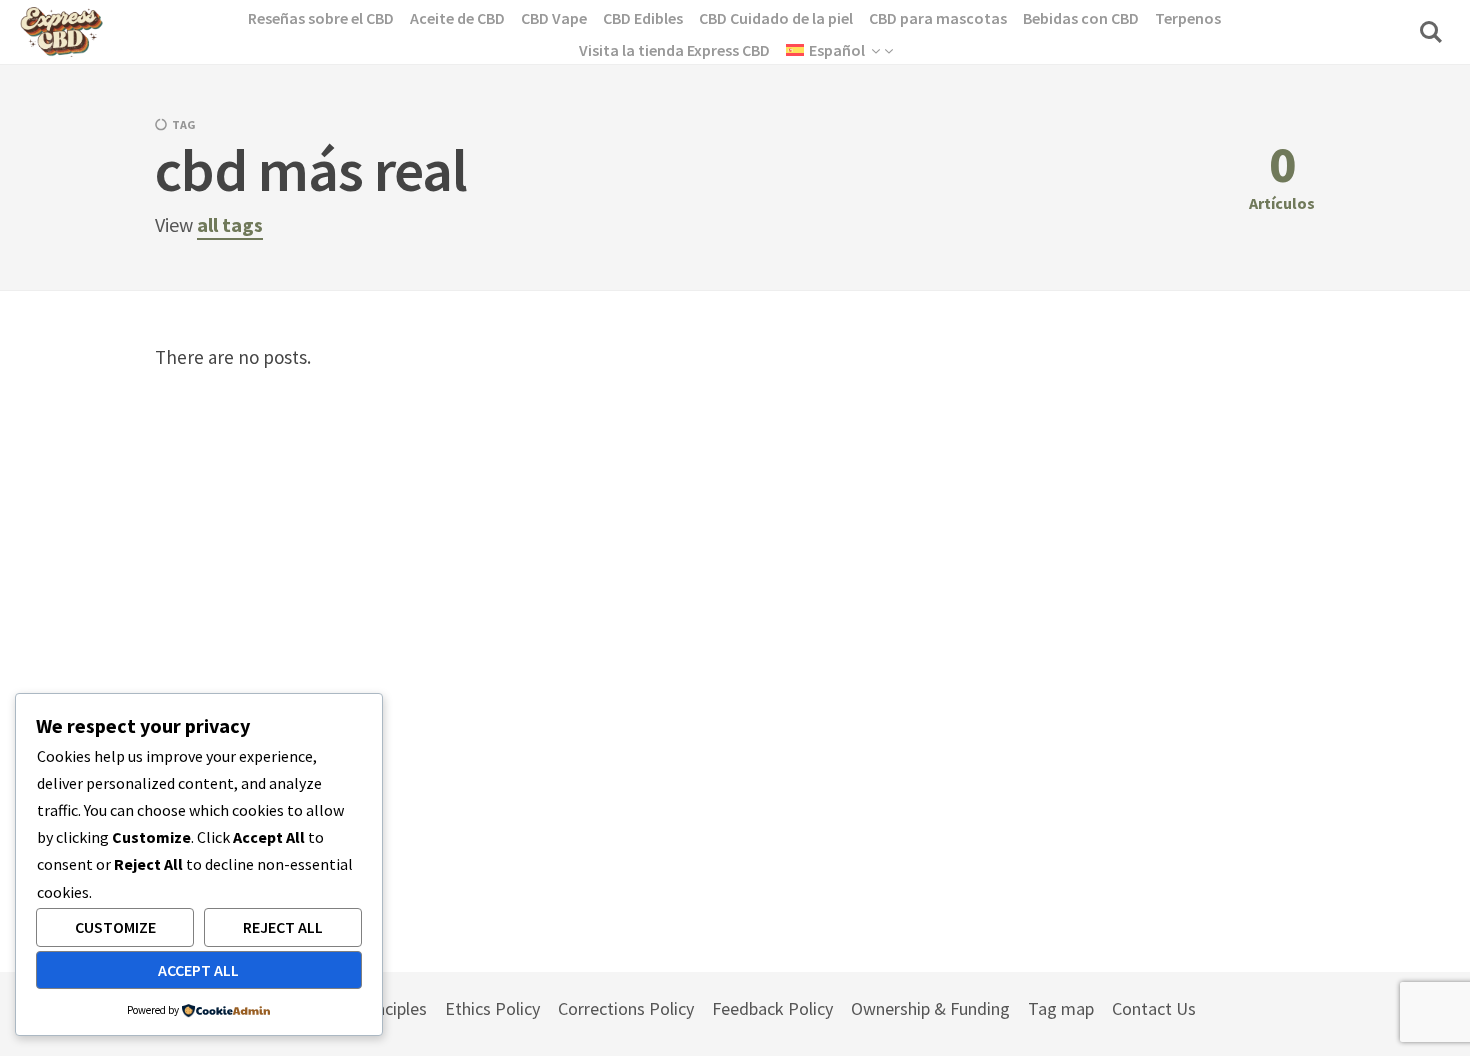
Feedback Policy (772, 1008)
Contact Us (1154, 1008)
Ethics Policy (492, 1008)
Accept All (198, 970)
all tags (230, 224)
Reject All (283, 927)
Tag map (1061, 1008)
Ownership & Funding (930, 1008)
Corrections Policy (626, 1008)
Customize (115, 927)
